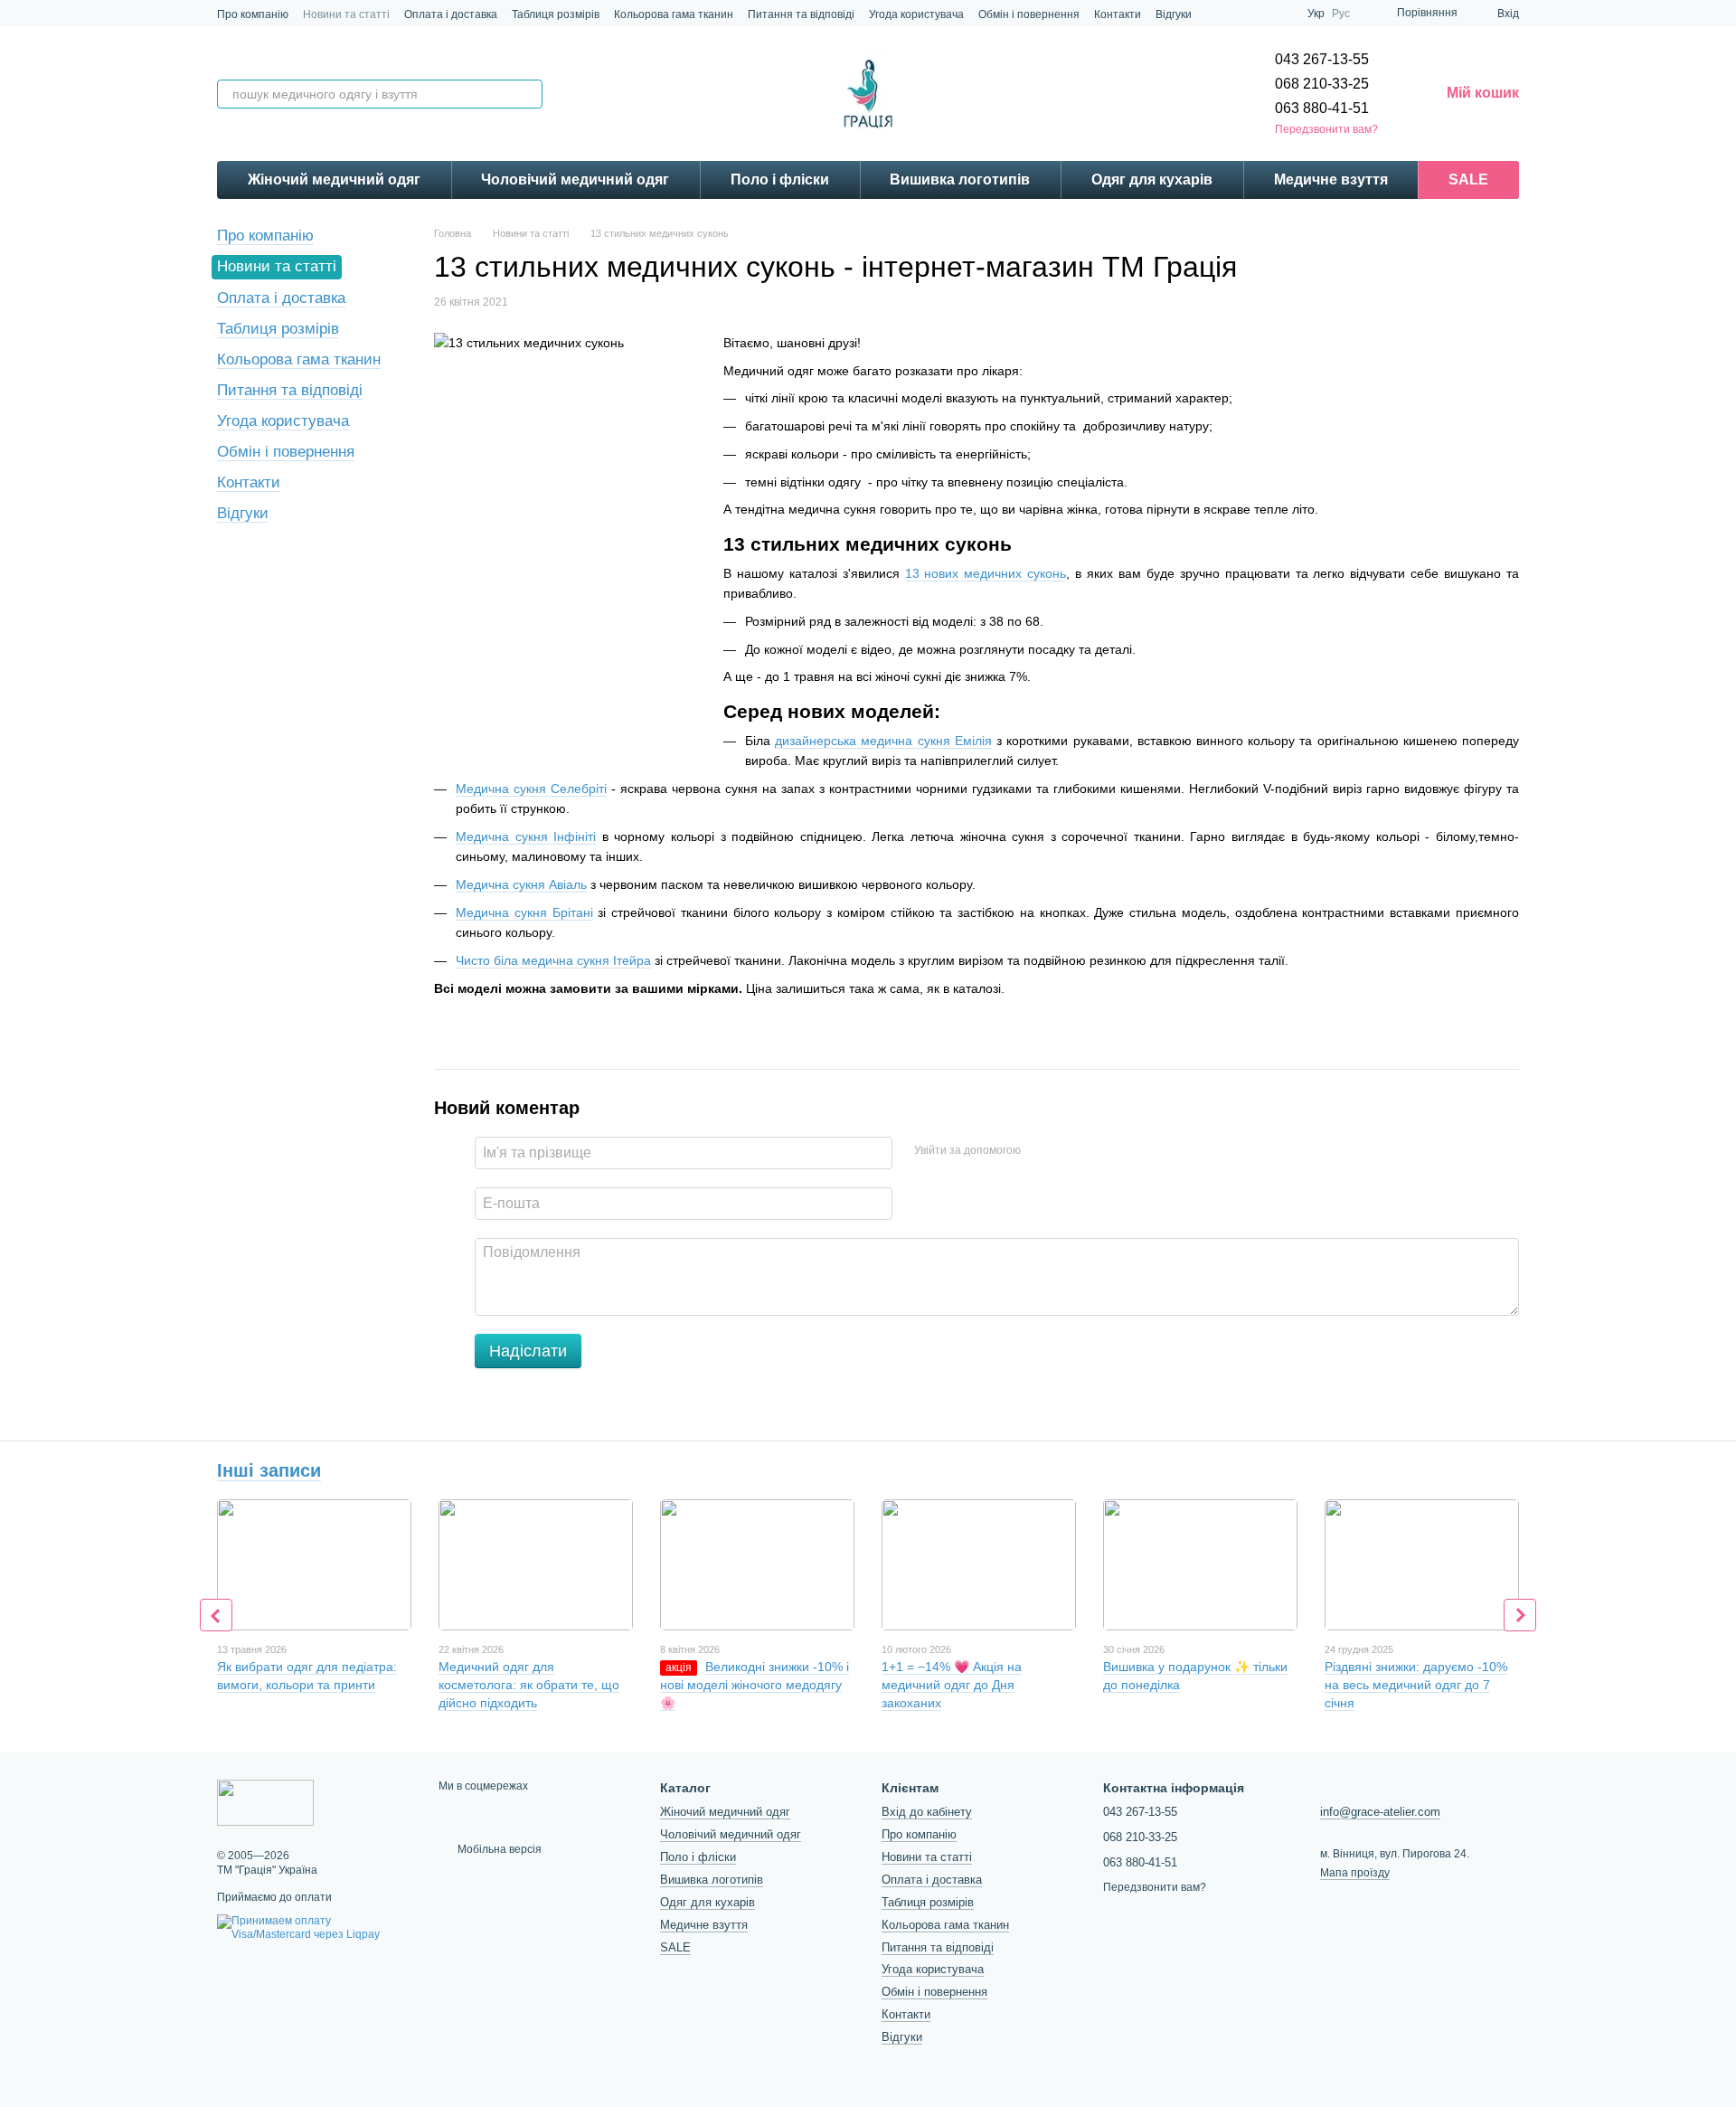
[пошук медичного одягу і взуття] (528, 94)
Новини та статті (346, 14)
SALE (1468, 180)
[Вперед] (1520, 1615)
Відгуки (1174, 14)
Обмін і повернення (1029, 14)
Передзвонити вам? (1326, 129)
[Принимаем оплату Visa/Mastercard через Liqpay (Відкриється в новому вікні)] (314, 1927)
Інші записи (269, 1470)
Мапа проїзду (1355, 1873)
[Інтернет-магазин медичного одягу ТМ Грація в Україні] (265, 1802)
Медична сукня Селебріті (531, 789)
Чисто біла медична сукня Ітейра (553, 960)
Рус (1341, 14)
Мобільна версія (498, 1849)
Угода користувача (916, 14)
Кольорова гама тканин (674, 14)
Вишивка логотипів (960, 180)
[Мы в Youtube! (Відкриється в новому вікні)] (1282, 14)
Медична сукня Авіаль (521, 884)
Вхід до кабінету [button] (927, 1812)
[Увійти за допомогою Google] (1070, 1150)
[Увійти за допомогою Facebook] (1041, 1150)
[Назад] (216, 1615)
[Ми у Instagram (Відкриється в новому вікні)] (1217, 14)
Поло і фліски (780, 180)
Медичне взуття (1331, 180)
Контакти (1118, 14)
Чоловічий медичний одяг (575, 180)
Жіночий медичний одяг (334, 180)
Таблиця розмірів (556, 14)
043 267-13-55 (1322, 59)
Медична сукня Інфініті (526, 836)
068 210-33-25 (1322, 84)
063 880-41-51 (1322, 108)
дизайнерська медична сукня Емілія (883, 741)
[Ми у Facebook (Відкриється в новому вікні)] (1260, 14)
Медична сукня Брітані (524, 912)
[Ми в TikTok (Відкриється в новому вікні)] (1239, 14)
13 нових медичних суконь (986, 573)
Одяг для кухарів (1152, 180)
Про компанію (253, 14)
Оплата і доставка (451, 14)
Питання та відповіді (801, 14)
